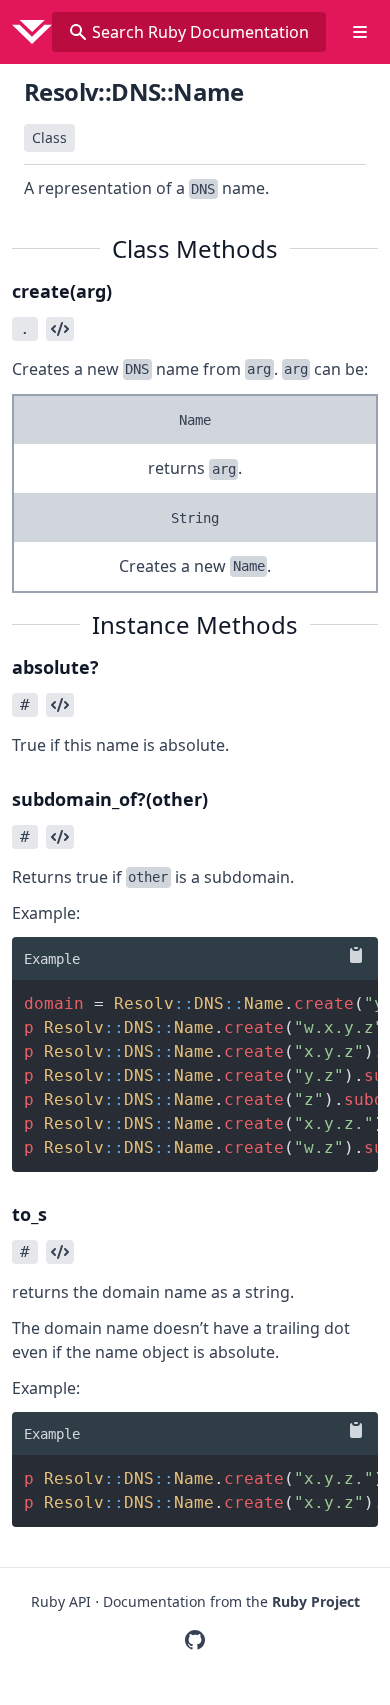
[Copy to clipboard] (352, 955)
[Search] (78, 32)
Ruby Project (316, 1601)
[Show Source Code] (60, 329)
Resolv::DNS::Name (134, 91)
